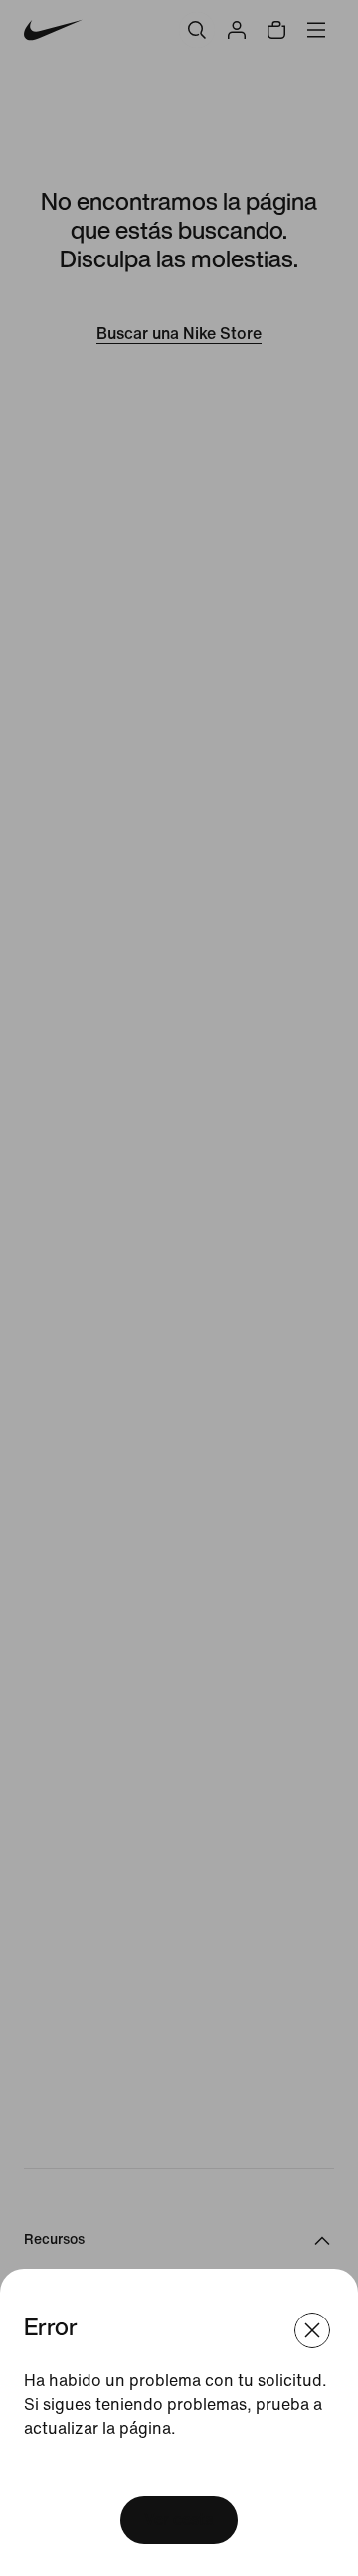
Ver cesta (179, 2520)
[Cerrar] (312, 2330)
